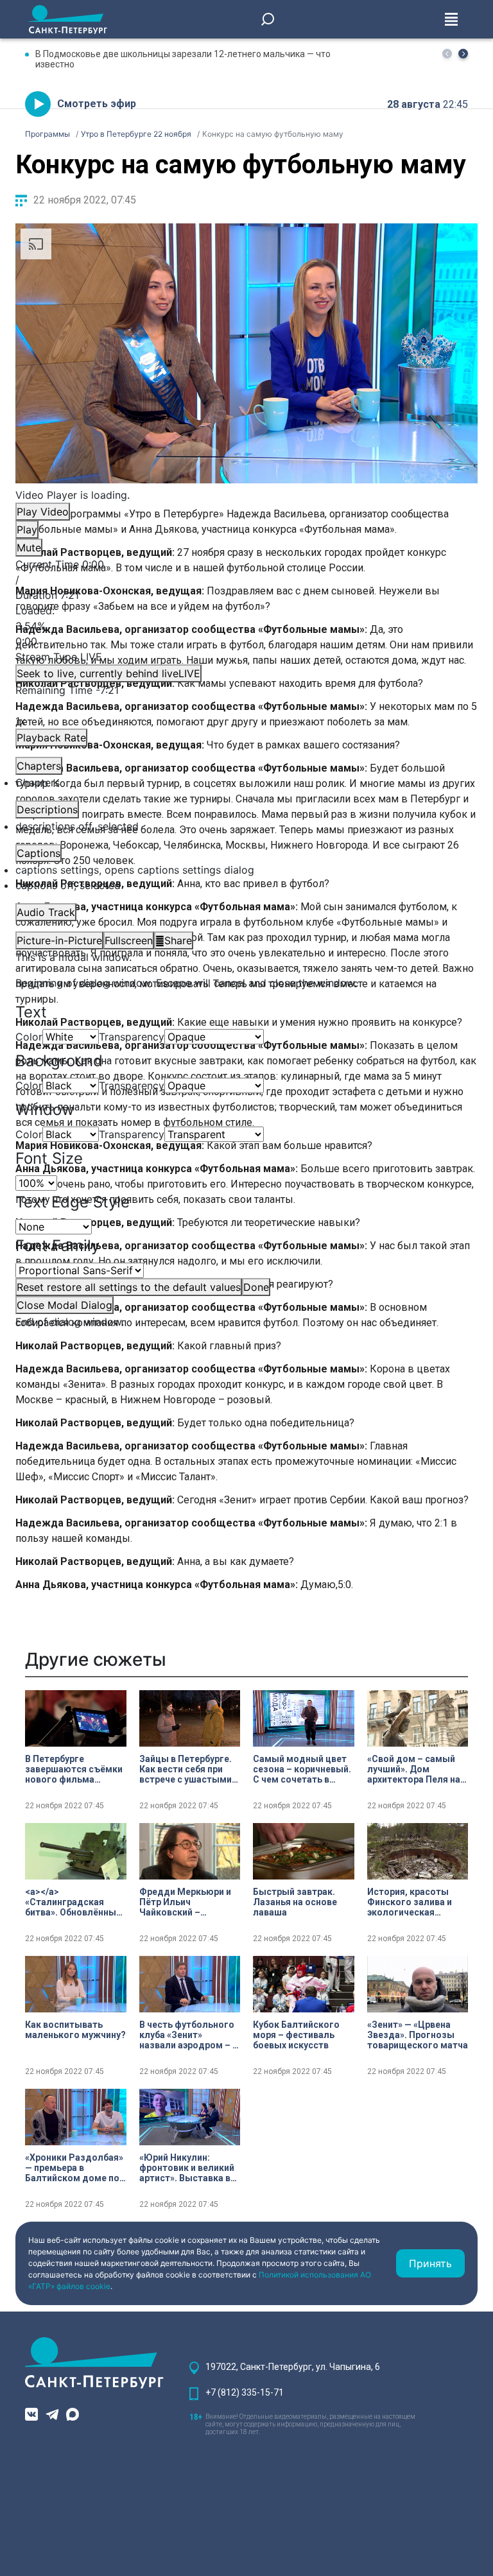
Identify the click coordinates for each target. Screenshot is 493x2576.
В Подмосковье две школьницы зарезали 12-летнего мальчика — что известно (183, 59)
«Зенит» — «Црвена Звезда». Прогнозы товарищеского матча (418, 2035)
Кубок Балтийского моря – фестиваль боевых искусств (296, 2035)
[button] (463, 54)
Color (29, 1037)
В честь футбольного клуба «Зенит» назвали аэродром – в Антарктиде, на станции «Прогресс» (188, 2035)
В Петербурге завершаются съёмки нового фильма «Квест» (74, 1769)
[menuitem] (246, 870)
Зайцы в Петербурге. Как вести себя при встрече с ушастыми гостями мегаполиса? (189, 1769)
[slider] (246, 626)
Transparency (132, 1037)
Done (256, 1287)
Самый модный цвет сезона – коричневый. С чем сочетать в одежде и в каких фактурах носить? (302, 1769)
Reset (129, 1287)
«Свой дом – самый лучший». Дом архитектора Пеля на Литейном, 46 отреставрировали (414, 1769)
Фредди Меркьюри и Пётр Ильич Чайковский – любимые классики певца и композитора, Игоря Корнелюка (188, 1902)
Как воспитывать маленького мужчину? (75, 2030)
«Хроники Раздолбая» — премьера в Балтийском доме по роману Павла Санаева (74, 2168)
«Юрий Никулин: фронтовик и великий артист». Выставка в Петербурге (187, 2168)
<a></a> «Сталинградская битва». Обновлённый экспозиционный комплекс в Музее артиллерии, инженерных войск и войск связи (73, 1902)
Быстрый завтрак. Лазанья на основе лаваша (295, 1902)
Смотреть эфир (97, 104)
